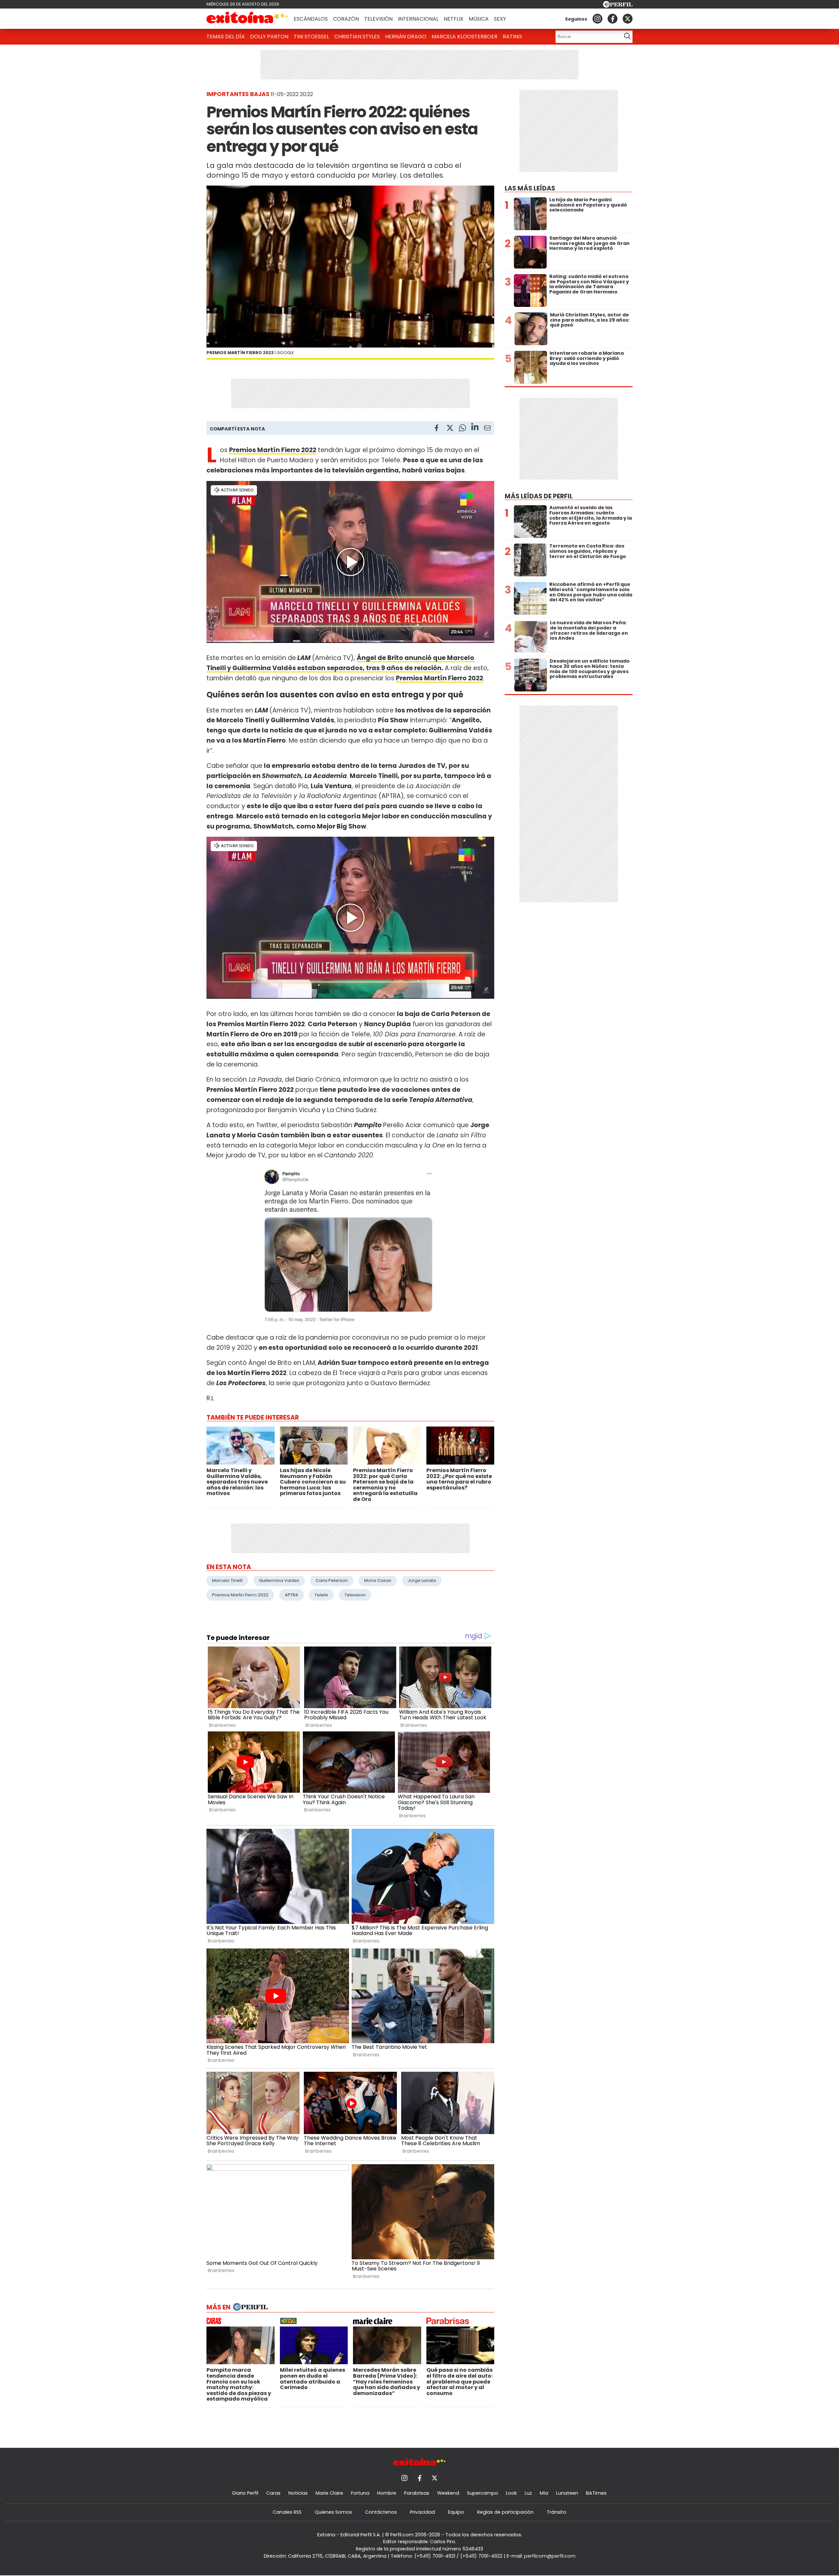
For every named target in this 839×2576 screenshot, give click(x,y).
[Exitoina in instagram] (597, 19)
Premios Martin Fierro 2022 (240, 1595)
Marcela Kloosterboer (465, 37)
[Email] (487, 429)
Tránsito (556, 2512)
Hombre (387, 2493)
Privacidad (422, 2512)
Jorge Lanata (422, 1580)
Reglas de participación (505, 2512)
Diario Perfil (245, 2493)
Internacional (418, 19)
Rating (512, 37)
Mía (544, 2493)
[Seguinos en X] (628, 19)
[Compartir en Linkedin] (475, 428)
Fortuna (360, 2493)
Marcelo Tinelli (227, 1580)
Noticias (298, 2493)
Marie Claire (329, 2493)
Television (355, 1595)
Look (511, 2493)
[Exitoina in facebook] (613, 19)
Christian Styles (357, 37)
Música (479, 19)
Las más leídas (530, 188)
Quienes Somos (333, 2512)
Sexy (500, 19)
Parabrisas (417, 2493)
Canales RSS (287, 2512)
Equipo (456, 2512)
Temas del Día (226, 37)
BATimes (596, 2493)
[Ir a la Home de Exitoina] (247, 19)
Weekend (448, 2493)
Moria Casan (378, 1580)
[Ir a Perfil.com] (618, 6)
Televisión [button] (378, 19)
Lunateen (567, 2493)
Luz (528, 2493)
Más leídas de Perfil (539, 496)
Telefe (321, 1595)
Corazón (346, 19)
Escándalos (311, 19)
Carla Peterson (332, 1580)
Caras (273, 2493)
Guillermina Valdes (279, 1580)
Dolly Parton (269, 37)
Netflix (454, 19)
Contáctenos (381, 2512)
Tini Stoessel (311, 37)
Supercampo (483, 2493)
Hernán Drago (406, 37)
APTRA (292, 1595)
